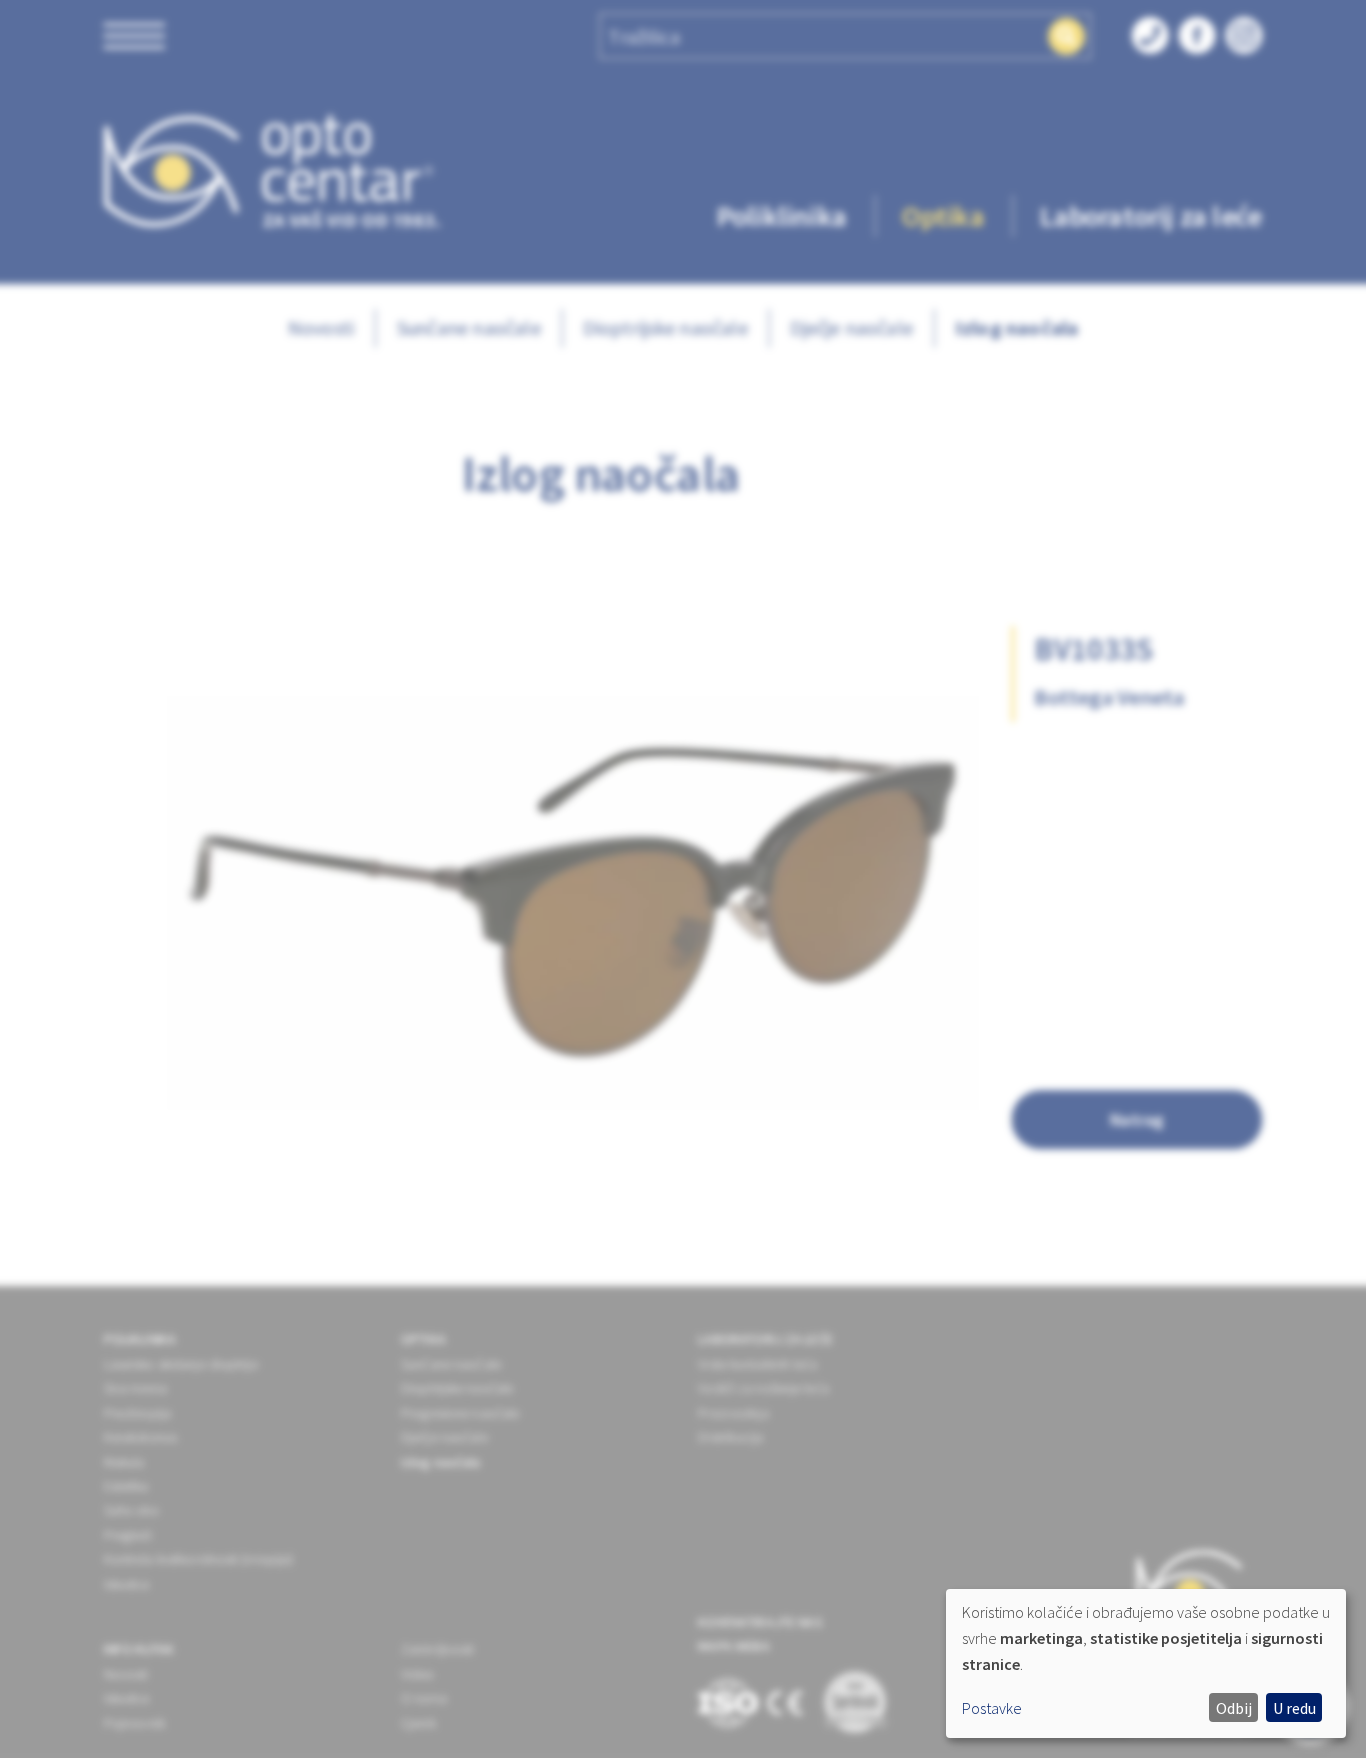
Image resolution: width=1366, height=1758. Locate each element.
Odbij (1234, 1708)
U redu (1294, 1708)
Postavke (992, 1708)
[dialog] (1146, 1663)
